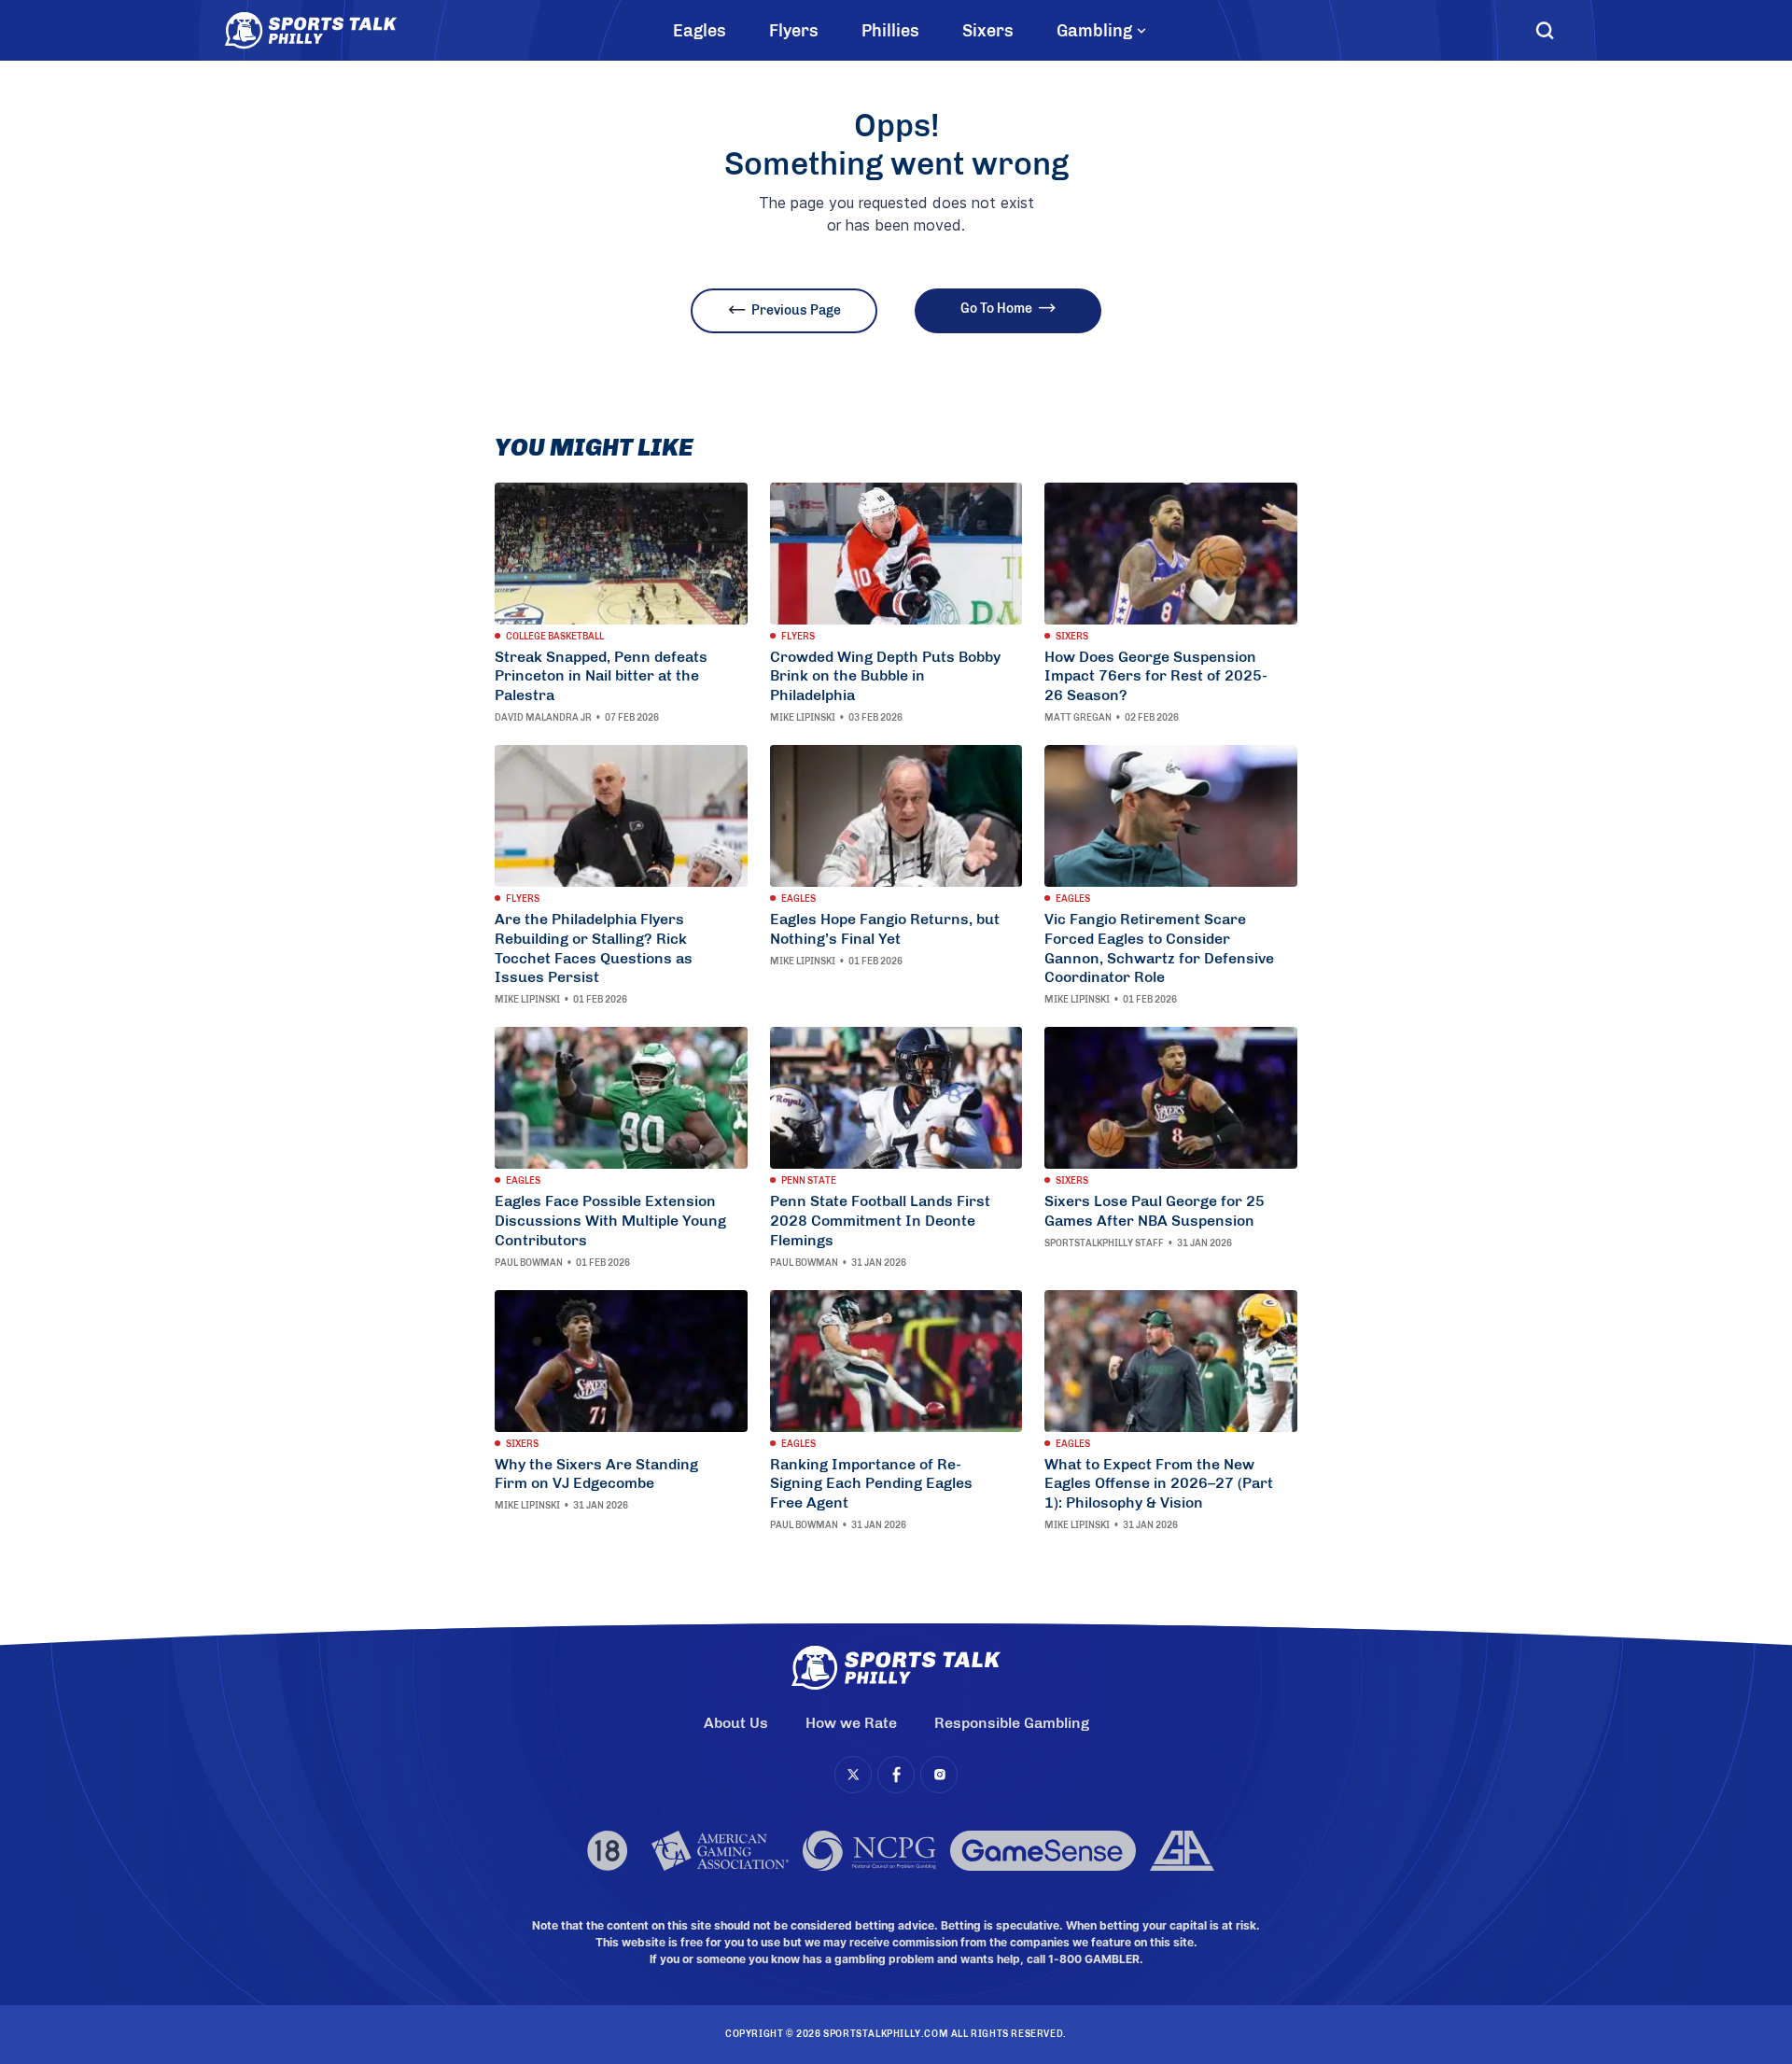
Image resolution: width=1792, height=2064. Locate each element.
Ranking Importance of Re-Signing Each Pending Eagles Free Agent (871, 1484)
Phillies (890, 31)
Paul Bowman (529, 1263)
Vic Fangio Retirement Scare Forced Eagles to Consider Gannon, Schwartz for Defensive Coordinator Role (1159, 948)
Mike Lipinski (803, 718)
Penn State (809, 1181)
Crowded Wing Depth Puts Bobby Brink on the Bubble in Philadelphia (885, 676)
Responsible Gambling (1012, 1723)
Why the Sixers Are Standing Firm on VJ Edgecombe (596, 1474)
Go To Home (996, 309)
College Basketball (555, 637)
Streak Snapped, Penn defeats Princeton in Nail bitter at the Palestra (601, 676)
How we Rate (851, 1723)
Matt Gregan (1078, 718)
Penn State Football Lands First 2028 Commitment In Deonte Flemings (880, 1221)
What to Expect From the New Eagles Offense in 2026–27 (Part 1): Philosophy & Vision (1159, 1484)
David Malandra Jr (543, 718)
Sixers (988, 31)
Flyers (794, 31)
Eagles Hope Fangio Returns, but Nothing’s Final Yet (885, 929)
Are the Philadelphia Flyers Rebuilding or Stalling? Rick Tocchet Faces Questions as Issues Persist (594, 948)
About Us (736, 1723)
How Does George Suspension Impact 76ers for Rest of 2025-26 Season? (1156, 676)
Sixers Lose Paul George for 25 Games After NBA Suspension (1155, 1211)
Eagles (700, 31)
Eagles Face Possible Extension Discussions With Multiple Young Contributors (610, 1221)
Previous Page (796, 310)
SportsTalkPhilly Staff (1104, 1243)
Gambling (1094, 31)
